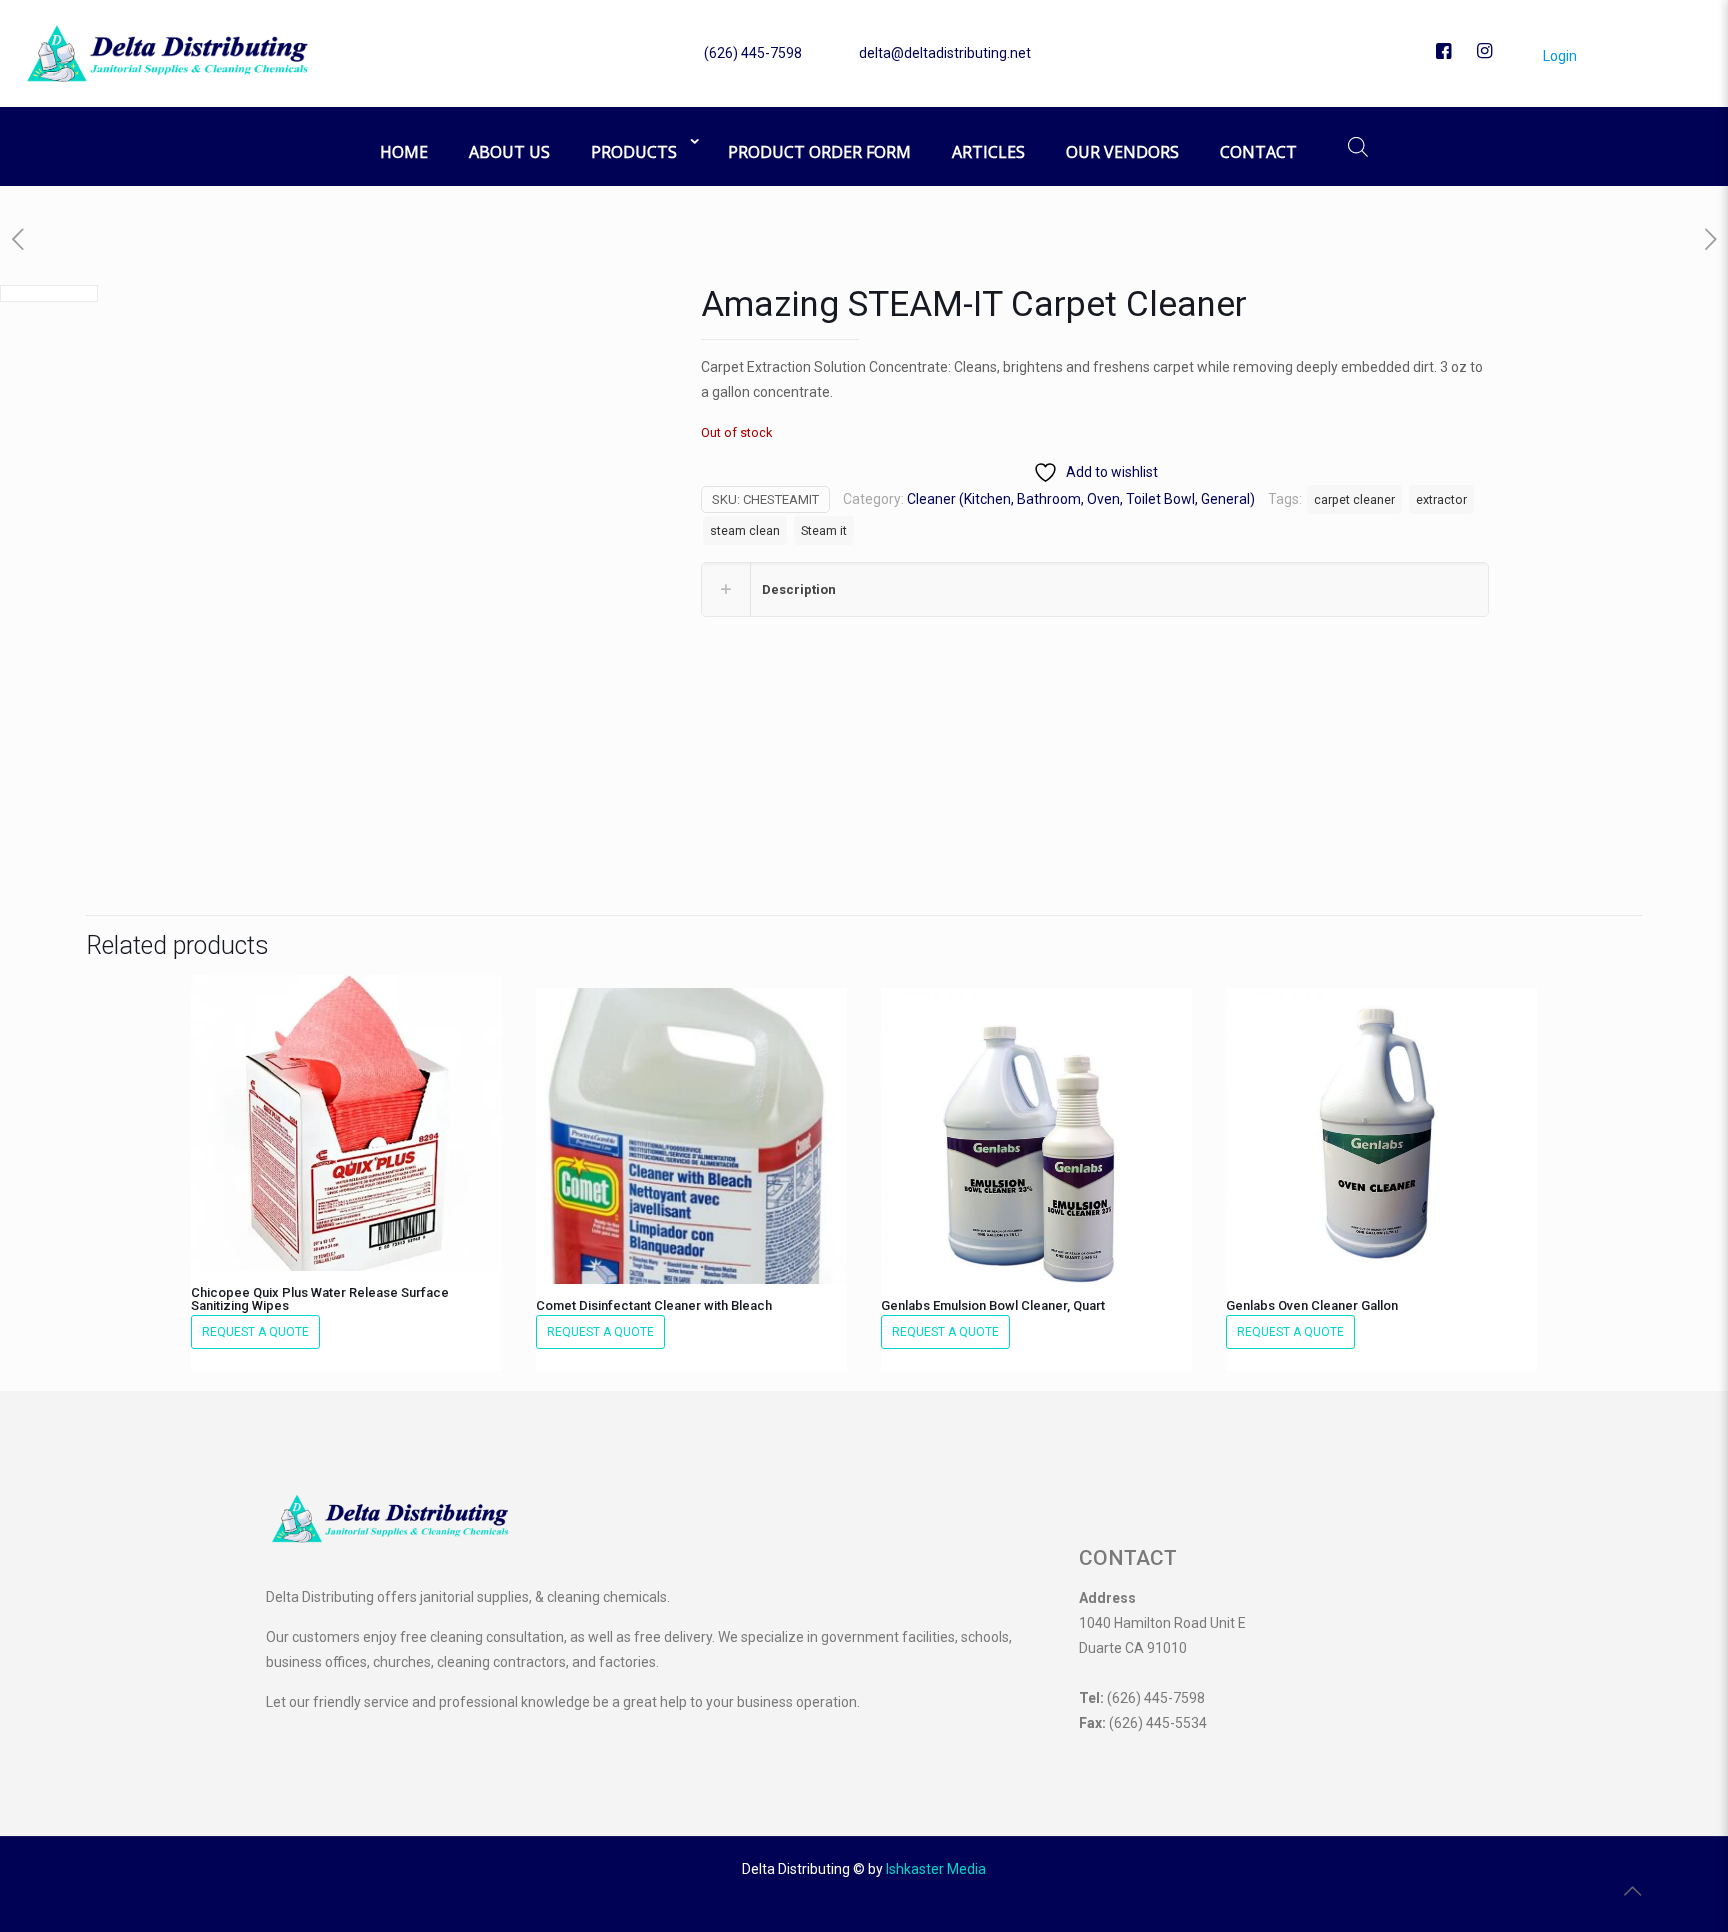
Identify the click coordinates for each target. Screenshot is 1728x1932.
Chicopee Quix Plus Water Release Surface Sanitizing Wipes (320, 1299)
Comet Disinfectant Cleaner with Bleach (654, 1305)
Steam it (824, 530)
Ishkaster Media (936, 1869)
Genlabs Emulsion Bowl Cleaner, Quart (993, 1305)
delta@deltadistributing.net (945, 53)
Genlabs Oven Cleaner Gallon (1312, 1305)
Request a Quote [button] (255, 1332)
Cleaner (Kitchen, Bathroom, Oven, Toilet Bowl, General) (1081, 499)
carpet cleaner (1354, 499)
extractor (1441, 499)
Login (1558, 56)
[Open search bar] (1358, 146)
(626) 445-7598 (753, 53)
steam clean (745, 530)
